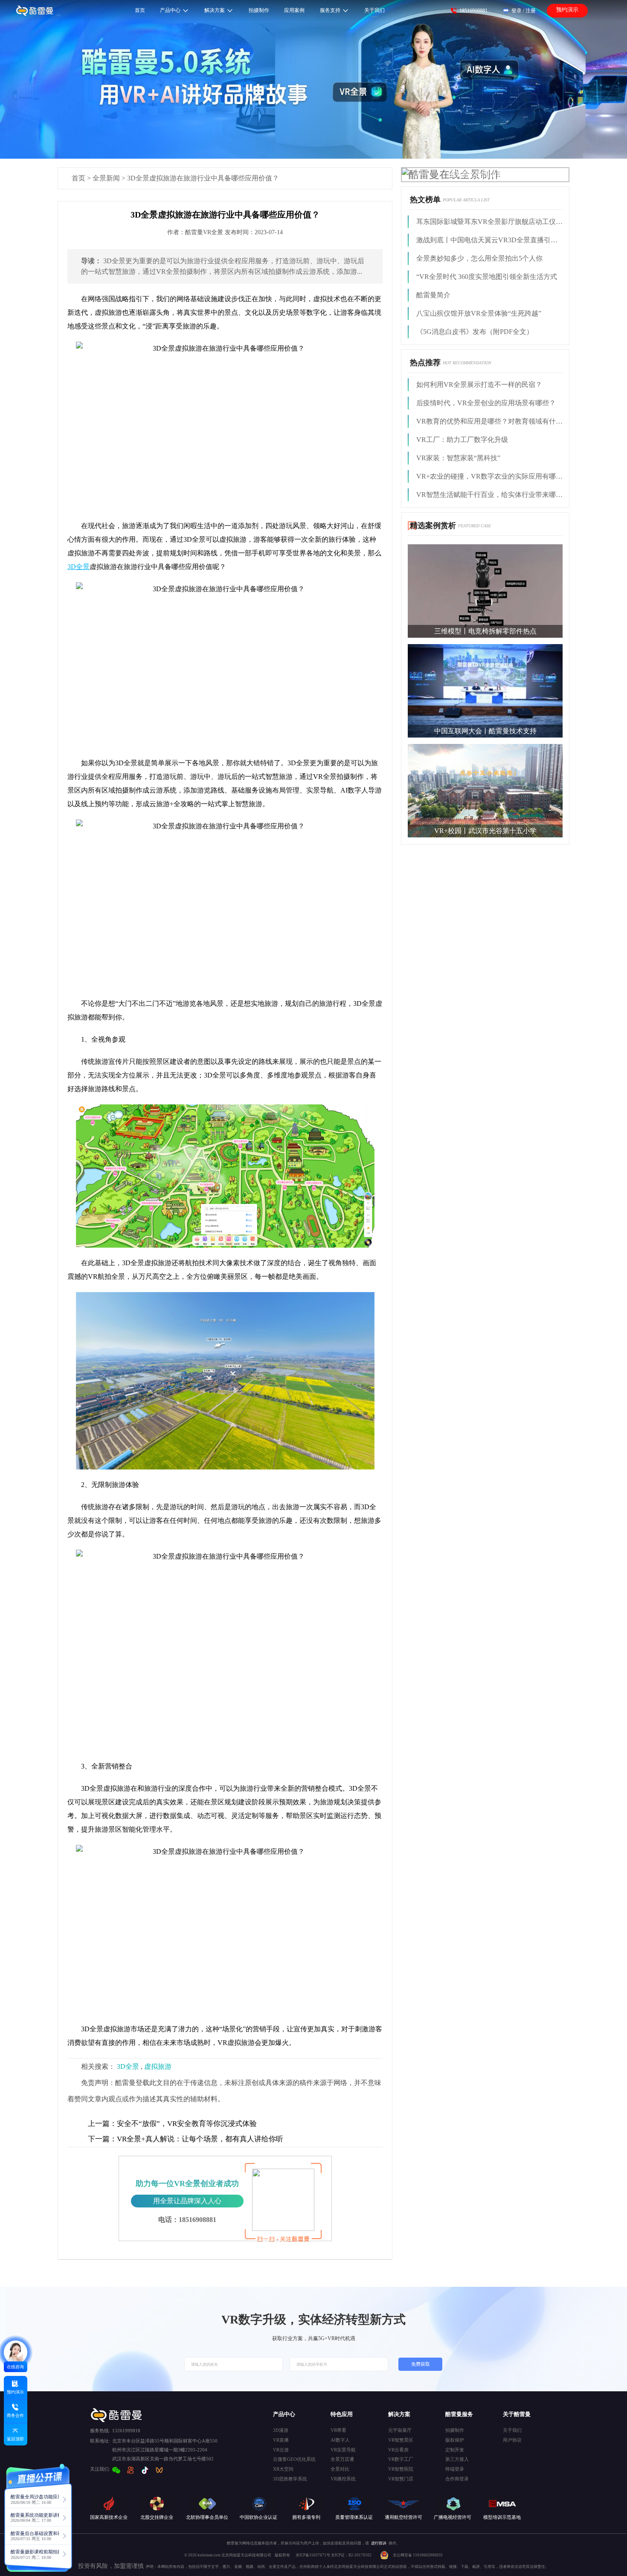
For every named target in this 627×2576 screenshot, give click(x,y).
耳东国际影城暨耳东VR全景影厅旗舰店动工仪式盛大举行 (489, 222)
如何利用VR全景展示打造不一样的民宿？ (479, 385)
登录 (517, 11)
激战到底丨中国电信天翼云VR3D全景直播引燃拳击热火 (489, 240)
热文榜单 (425, 200)
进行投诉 (379, 2543)
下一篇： (102, 2139)
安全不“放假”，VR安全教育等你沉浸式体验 (172, 2124)
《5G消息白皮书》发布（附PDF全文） (475, 332)
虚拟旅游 (158, 2066)
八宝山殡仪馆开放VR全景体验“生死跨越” (479, 313)
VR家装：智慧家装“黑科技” (458, 458)
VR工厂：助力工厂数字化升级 (462, 440)
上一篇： (102, 2124)
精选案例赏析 (433, 526)
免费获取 (421, 2364)
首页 (78, 178)
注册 (531, 11)
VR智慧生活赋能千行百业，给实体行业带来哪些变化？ (489, 495)
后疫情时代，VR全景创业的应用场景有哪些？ (486, 403)
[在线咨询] (16, 2352)
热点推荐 (425, 363)
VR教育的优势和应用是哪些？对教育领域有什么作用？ (489, 421)
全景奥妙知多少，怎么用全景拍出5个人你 (479, 258)
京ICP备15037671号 (313, 2555)
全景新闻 (106, 178)
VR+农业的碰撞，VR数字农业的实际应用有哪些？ (489, 476)
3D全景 (128, 2066)
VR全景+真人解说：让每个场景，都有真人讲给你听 (186, 2139)
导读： (91, 261)
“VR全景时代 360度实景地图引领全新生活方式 (487, 277)
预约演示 (567, 10)
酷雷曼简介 (433, 295)
